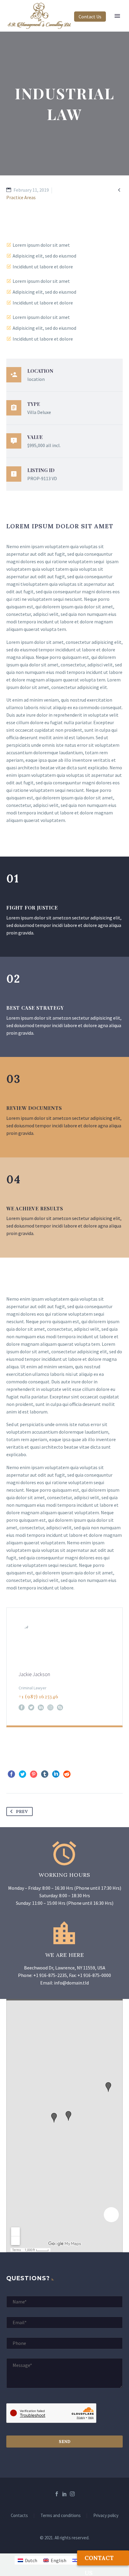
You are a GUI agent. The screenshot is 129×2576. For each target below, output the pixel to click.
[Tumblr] (45, 1774)
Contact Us (90, 17)
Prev (22, 1812)
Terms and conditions (61, 2516)
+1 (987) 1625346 (39, 1696)
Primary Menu (117, 16)
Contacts (19, 2516)
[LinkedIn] (41, 1707)
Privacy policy (106, 2516)
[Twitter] (31, 1707)
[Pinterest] (34, 1774)
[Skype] (60, 1707)
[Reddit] (67, 1774)
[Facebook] (22, 1707)
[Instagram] (50, 1707)
